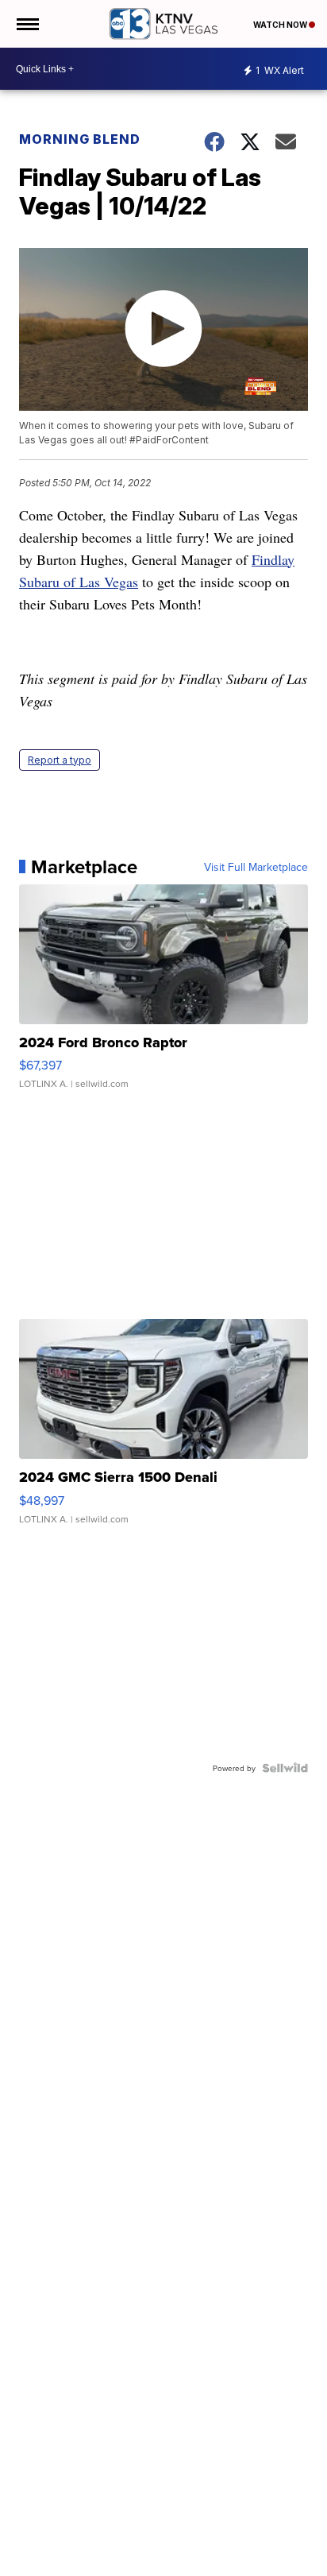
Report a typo (60, 760)
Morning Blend (80, 139)
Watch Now (281, 25)
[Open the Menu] (27, 24)
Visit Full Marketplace (256, 867)
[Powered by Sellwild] (285, 1768)
